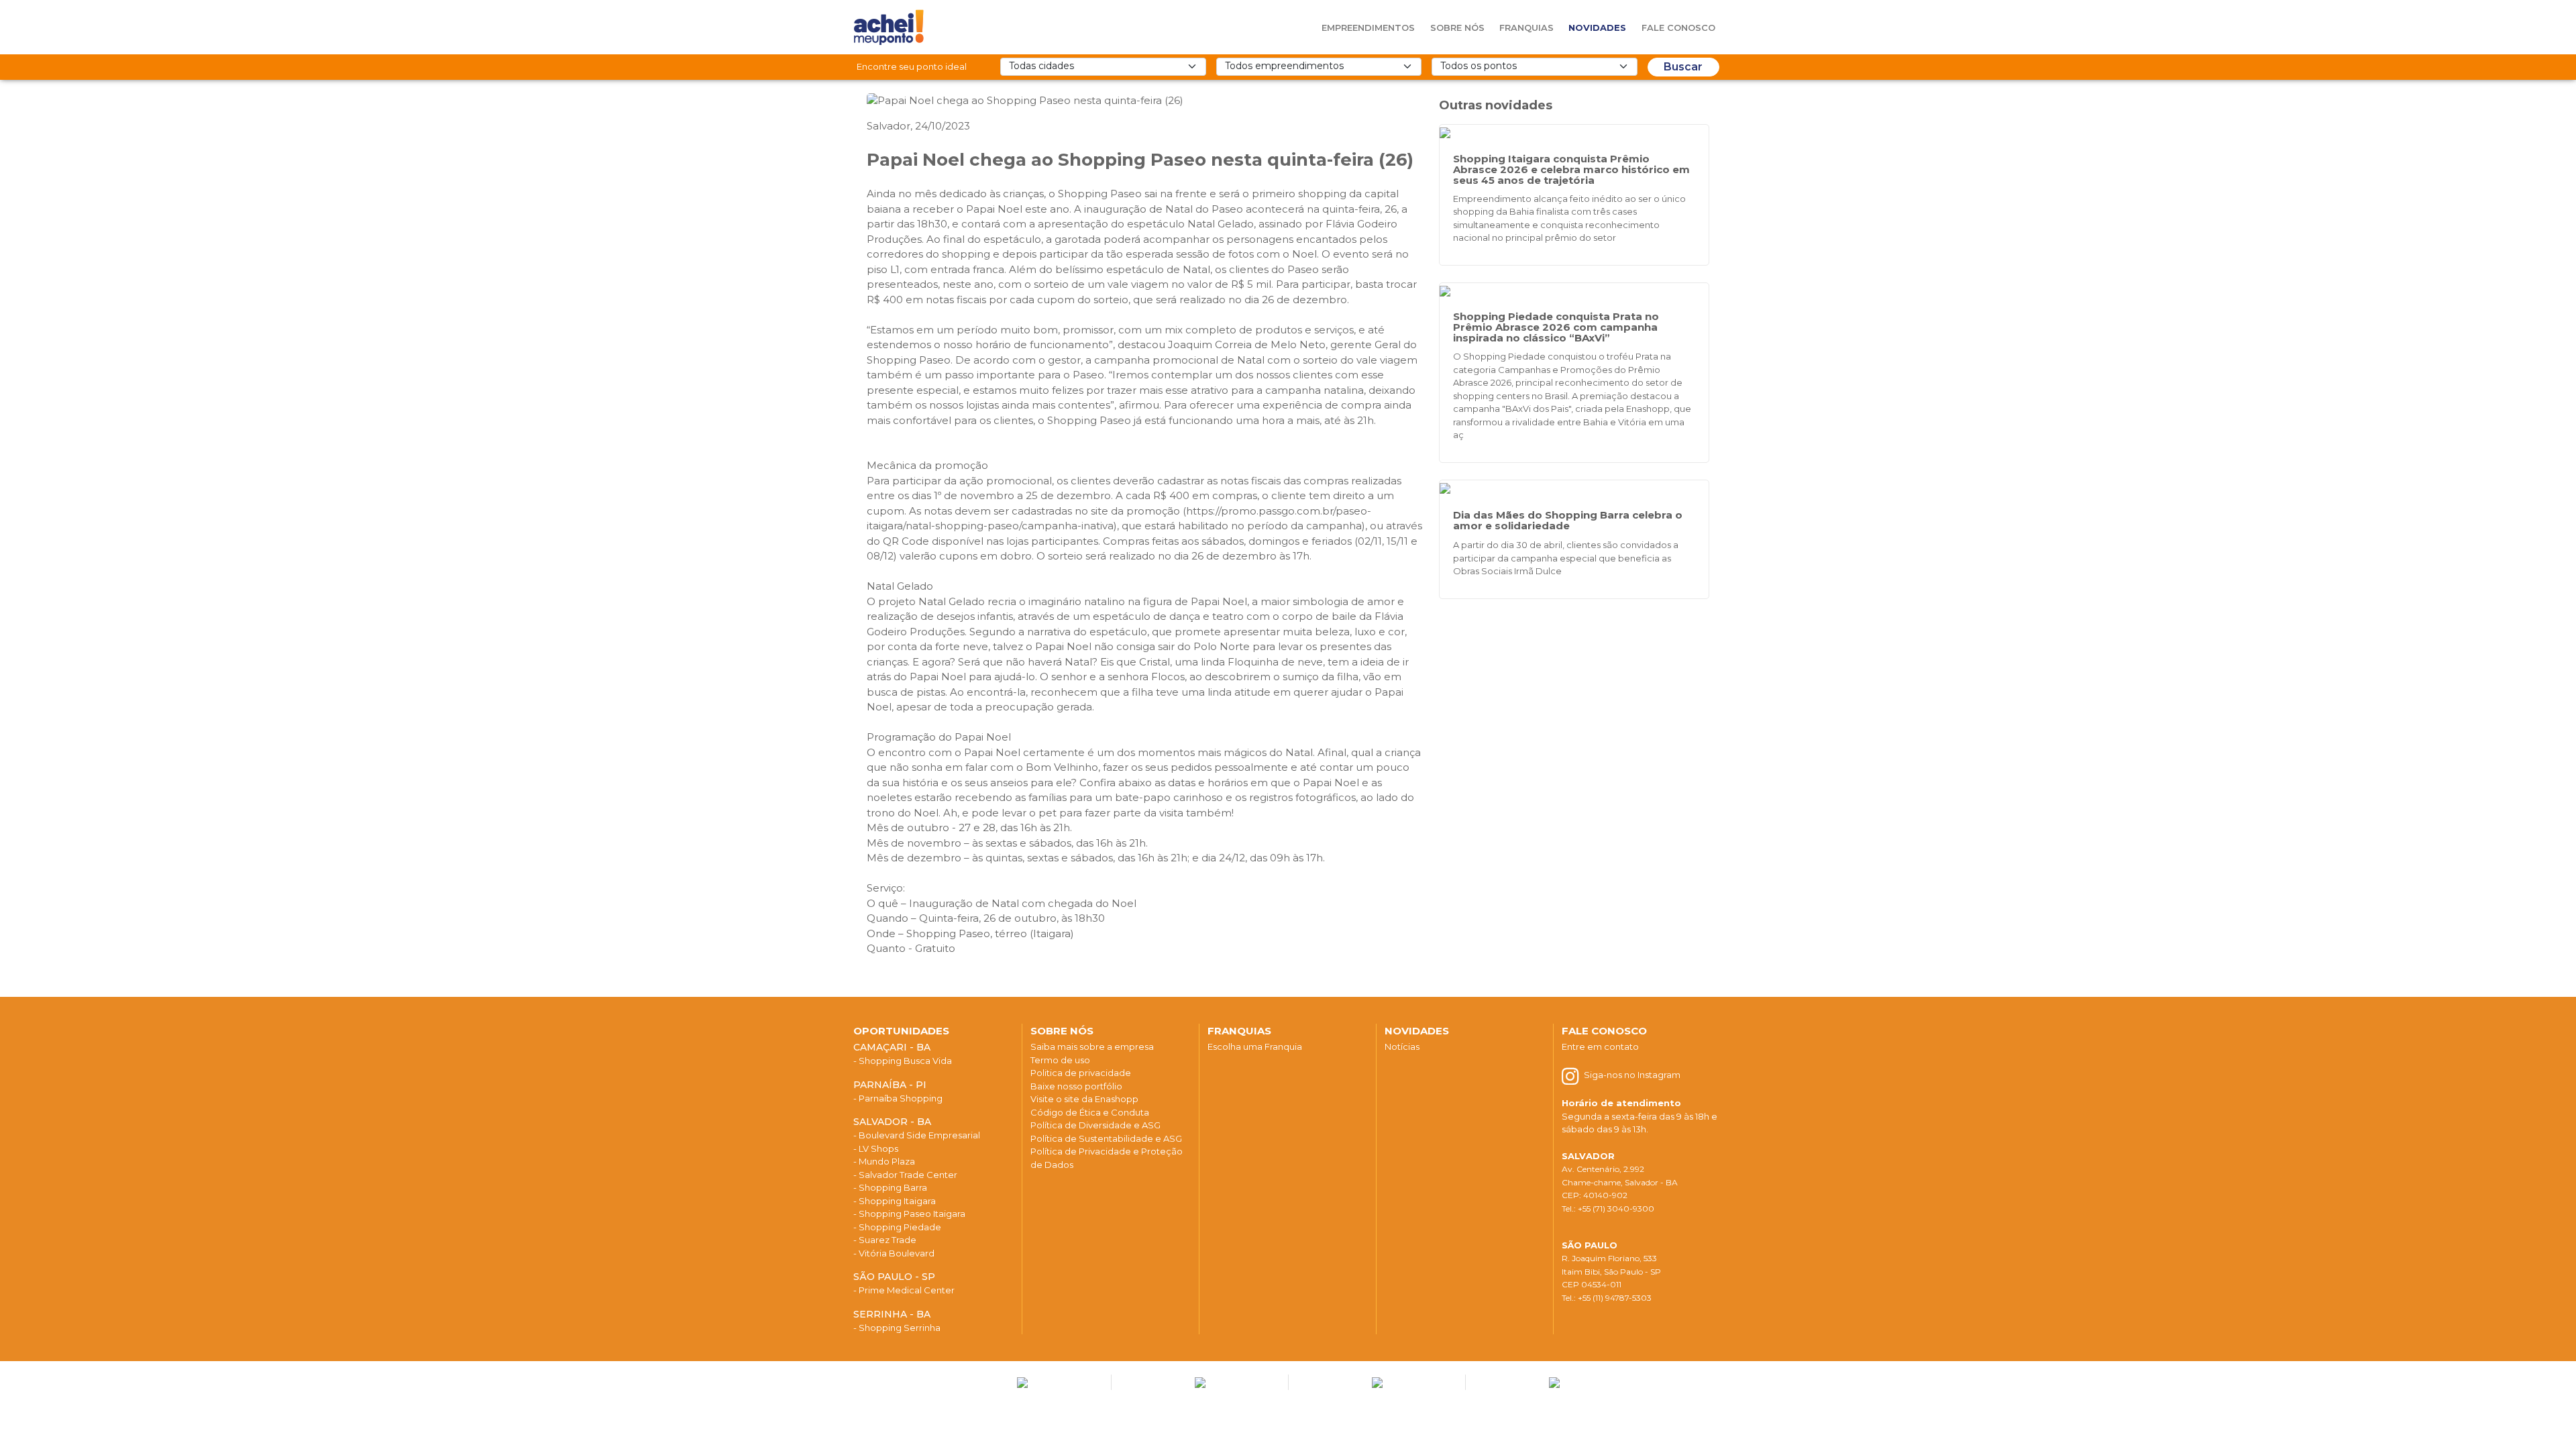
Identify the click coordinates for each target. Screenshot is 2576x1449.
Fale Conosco (1678, 28)
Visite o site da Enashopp (1084, 1099)
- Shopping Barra (890, 1187)
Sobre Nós (1457, 28)
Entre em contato (1600, 1046)
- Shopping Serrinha (897, 1328)
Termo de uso (1060, 1060)
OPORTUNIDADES (901, 1031)
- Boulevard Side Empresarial (917, 1135)
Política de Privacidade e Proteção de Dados (1107, 1158)
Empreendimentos (1368, 28)
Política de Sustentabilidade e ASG (1106, 1138)
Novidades (1597, 28)
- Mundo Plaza (884, 1161)
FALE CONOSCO (1604, 1031)
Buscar (1683, 67)
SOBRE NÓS (1062, 1031)
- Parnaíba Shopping (898, 1098)
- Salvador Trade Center (905, 1175)
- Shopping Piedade (897, 1227)
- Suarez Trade (885, 1240)
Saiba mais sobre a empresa (1092, 1046)
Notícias (1402, 1046)
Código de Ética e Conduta (1090, 1112)
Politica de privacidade (1081, 1073)
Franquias (1526, 28)
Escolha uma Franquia (1255, 1046)
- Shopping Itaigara (895, 1201)
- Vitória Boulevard (894, 1253)
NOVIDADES (1417, 1031)
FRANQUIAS (1239, 1031)
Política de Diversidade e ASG (1095, 1125)
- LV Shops (876, 1148)
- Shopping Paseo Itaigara (909, 1214)
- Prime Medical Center (904, 1290)
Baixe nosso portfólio (1076, 1086)
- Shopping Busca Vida (903, 1061)
